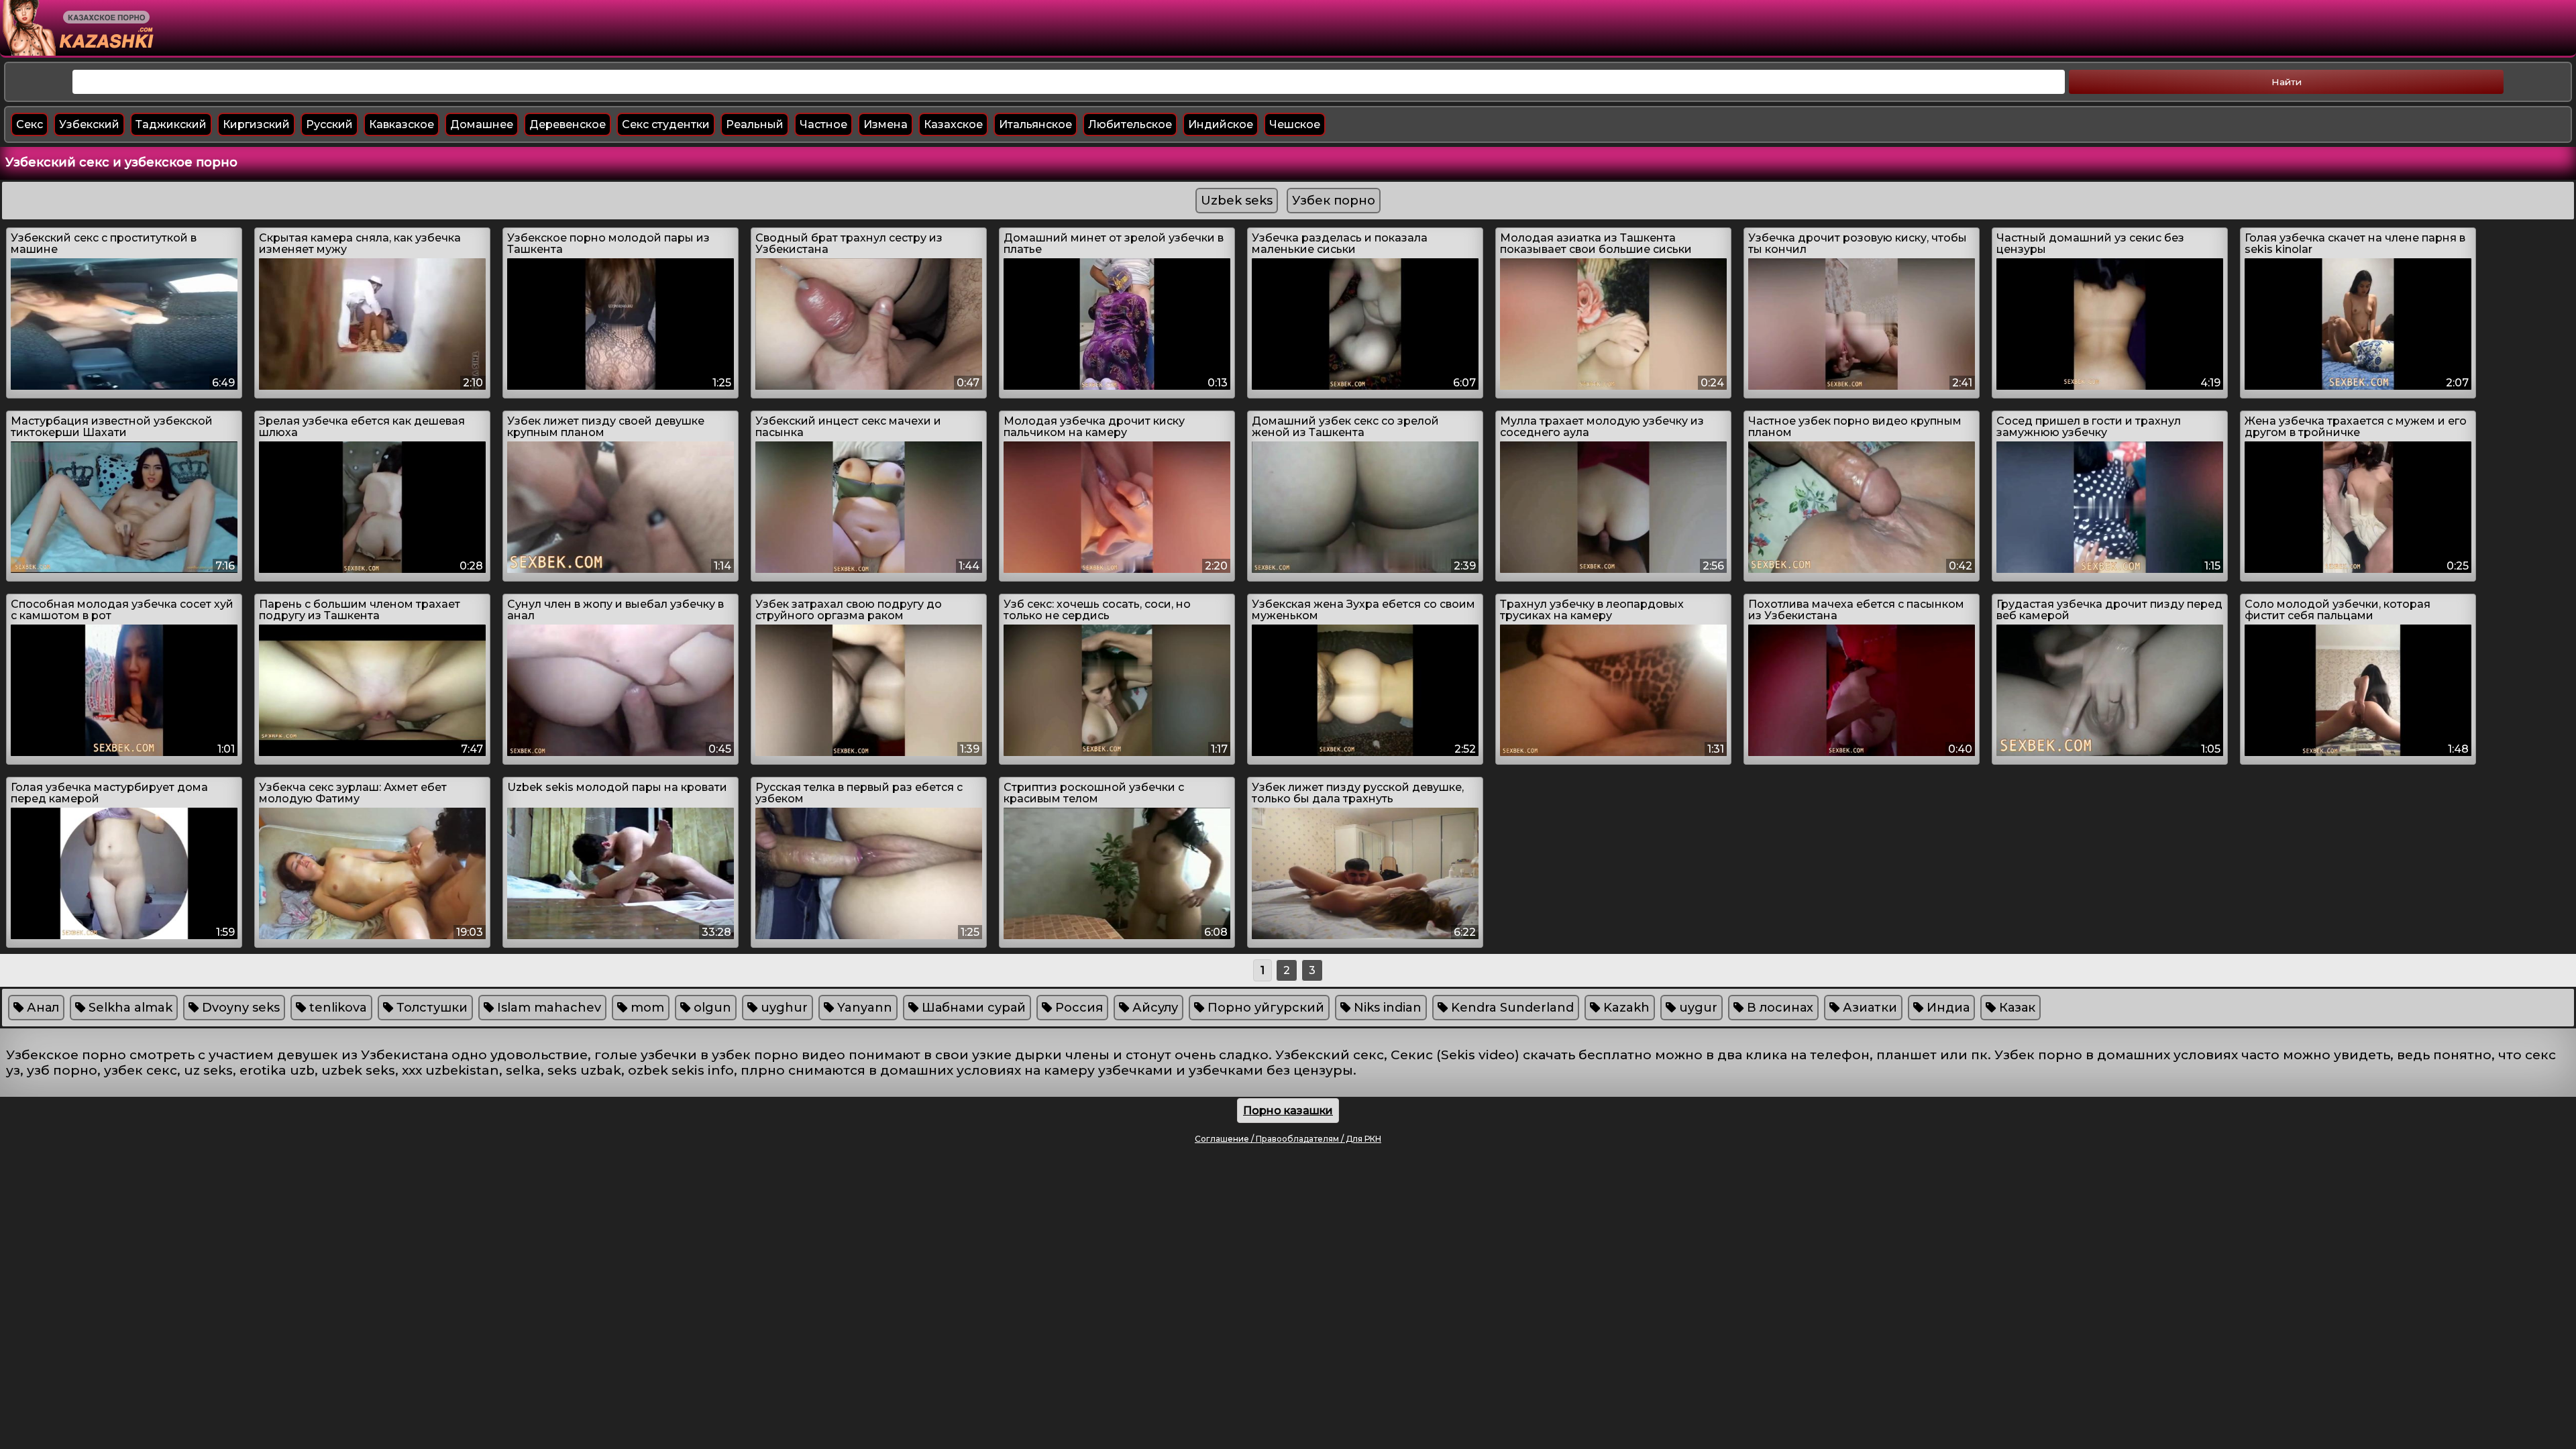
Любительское (1130, 124)
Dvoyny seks (239, 1008)
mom (646, 1008)
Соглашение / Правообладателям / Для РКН (1288, 1139)
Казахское (953, 124)
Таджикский (171, 124)
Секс (30, 124)
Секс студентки (666, 124)
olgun (711, 1008)
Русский (329, 124)
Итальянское (1035, 124)
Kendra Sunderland (1511, 1008)
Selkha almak (129, 1008)
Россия (1077, 1008)
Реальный (755, 124)
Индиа (1946, 1008)
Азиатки (1868, 1008)
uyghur (783, 1008)
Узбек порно (1334, 201)
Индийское (1221, 124)
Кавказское (401, 124)
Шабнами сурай (972, 1008)
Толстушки (430, 1008)
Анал (41, 1008)
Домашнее (482, 124)
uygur (1697, 1008)
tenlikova (336, 1008)
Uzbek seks (1237, 201)
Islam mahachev (547, 1008)
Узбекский (89, 124)
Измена (885, 124)
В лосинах (1778, 1008)
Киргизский (256, 124)
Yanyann (863, 1008)
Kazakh (1625, 1008)
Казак (2016, 1008)
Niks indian (1386, 1008)
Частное (823, 124)
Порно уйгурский (1264, 1008)
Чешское (1295, 124)
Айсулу (1153, 1008)
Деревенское (568, 124)
